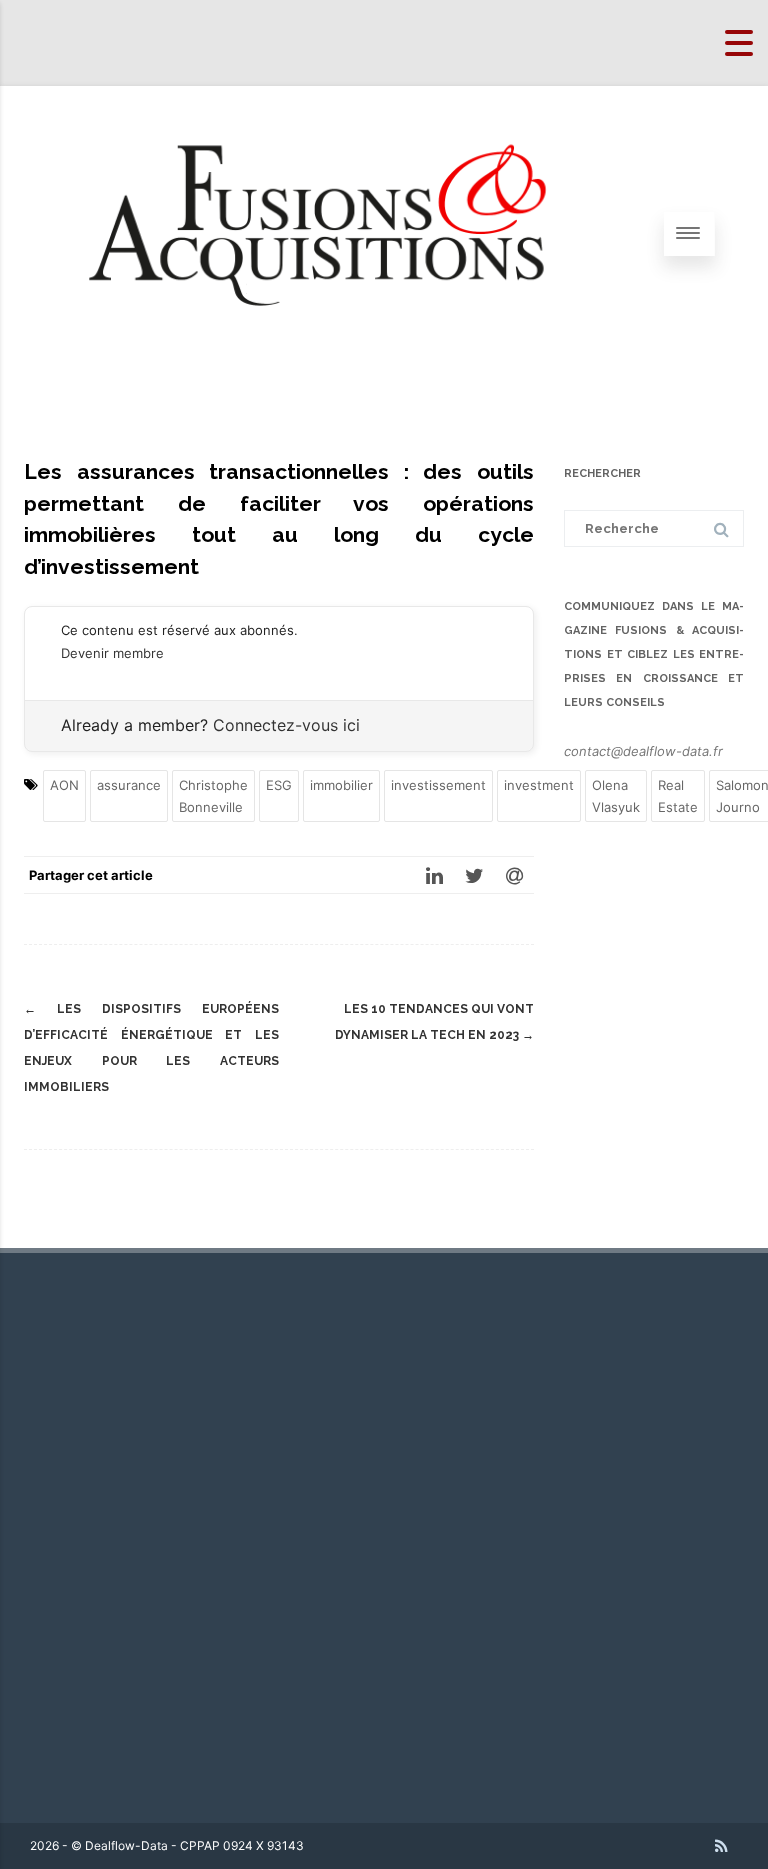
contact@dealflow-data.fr (643, 751)
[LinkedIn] (434, 875)
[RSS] (721, 1846)
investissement (438, 785)
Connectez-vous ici (286, 725)
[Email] (514, 875)
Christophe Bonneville (213, 796)
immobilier (341, 785)
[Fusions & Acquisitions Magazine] (344, 374)
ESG (279, 785)
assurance (129, 785)
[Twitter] (474, 875)
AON (64, 785)
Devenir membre (112, 653)
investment (539, 785)
